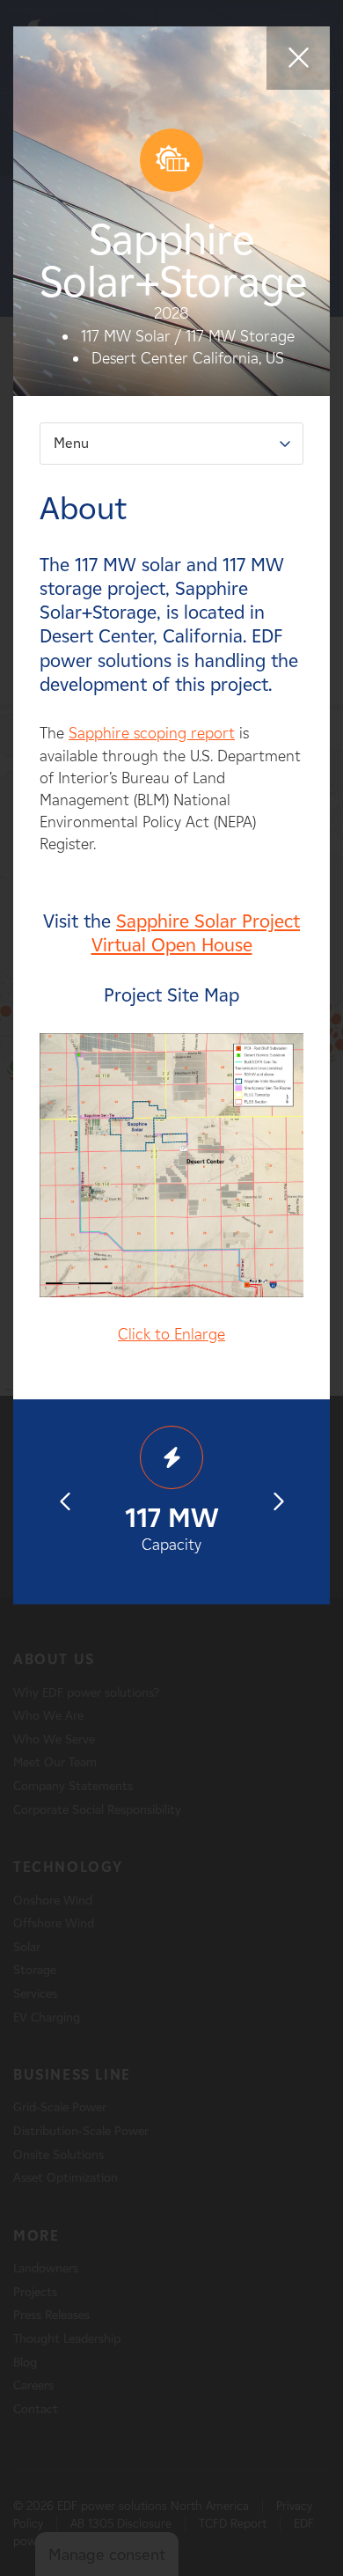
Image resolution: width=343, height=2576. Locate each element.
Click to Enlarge (171, 1334)
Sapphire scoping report (152, 733)
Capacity (172, 1528)
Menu (71, 443)
